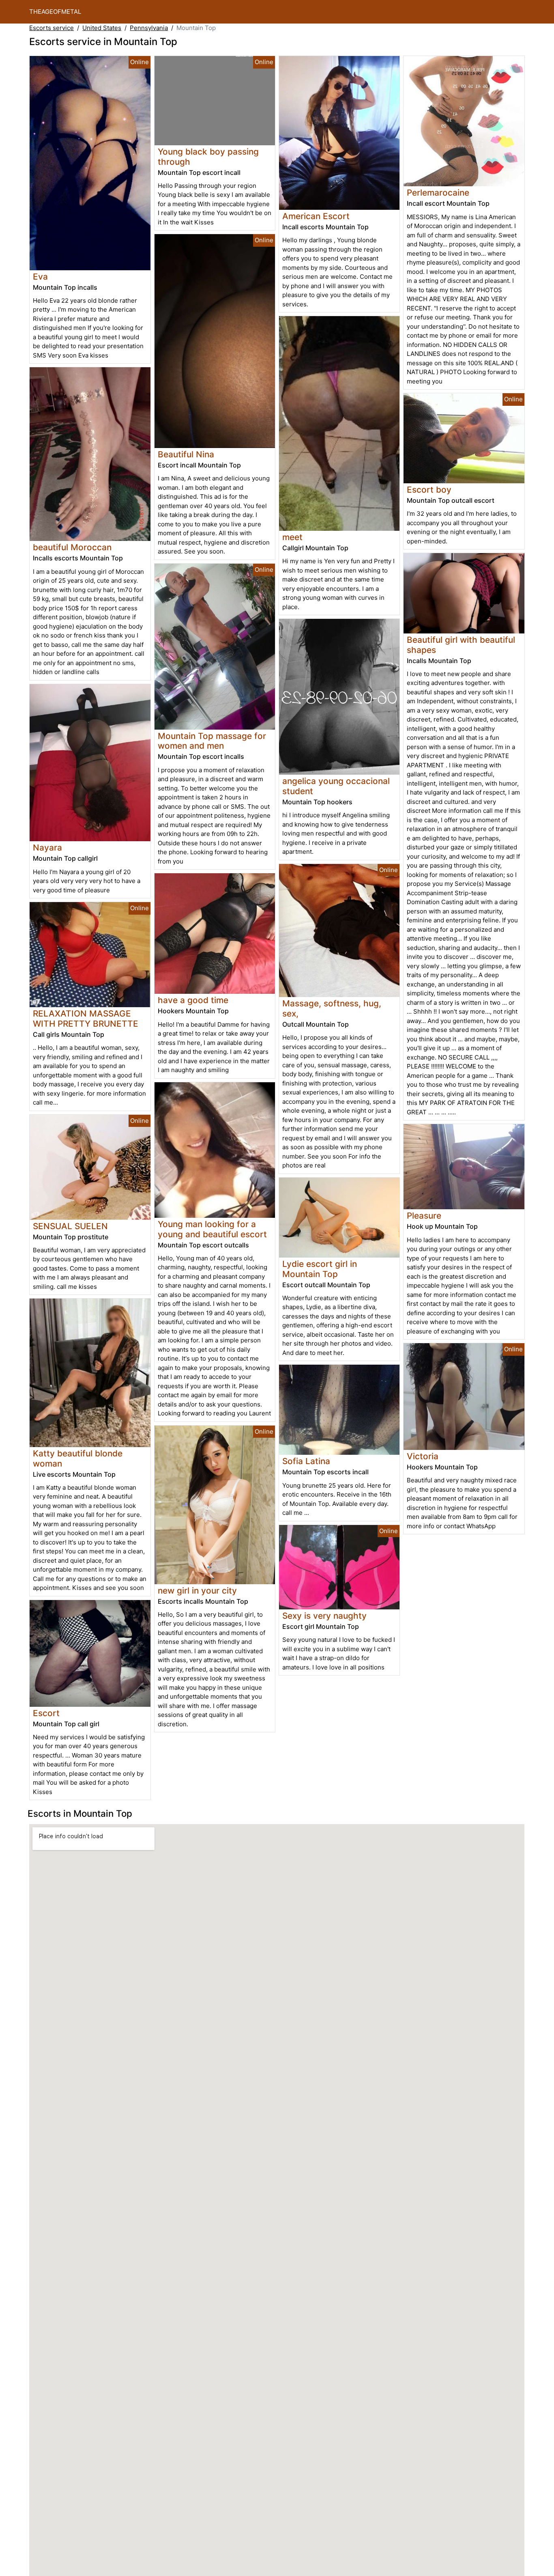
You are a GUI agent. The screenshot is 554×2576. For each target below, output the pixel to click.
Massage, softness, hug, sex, (332, 1008)
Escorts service (52, 28)
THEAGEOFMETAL (55, 12)
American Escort (316, 216)
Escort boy (429, 490)
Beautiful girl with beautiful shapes (461, 645)
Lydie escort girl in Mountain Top (320, 1269)
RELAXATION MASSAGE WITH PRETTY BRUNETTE (86, 1019)
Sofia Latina (306, 1461)
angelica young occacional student (336, 786)
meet (292, 537)
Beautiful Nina (186, 454)
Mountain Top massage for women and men (212, 741)
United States (102, 28)
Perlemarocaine (438, 193)
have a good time (193, 1000)
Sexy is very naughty (324, 1616)
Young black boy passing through (208, 157)
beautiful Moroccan (72, 547)
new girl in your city (197, 1591)
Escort (46, 1713)
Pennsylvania (149, 28)
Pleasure (424, 1216)
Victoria (423, 1456)
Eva (40, 277)
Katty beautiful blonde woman (78, 1458)
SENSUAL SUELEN (70, 1226)
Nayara (47, 848)
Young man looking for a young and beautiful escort (212, 1229)
